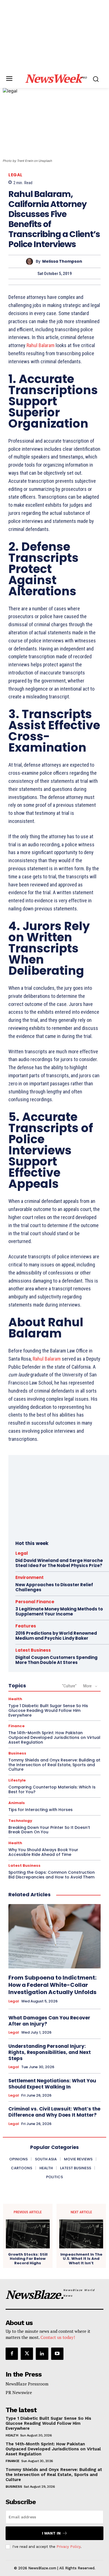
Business (17, 1753)
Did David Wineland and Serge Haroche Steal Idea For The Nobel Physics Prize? (59, 1563)
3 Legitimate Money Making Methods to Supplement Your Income (59, 1611)
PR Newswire (19, 2392)
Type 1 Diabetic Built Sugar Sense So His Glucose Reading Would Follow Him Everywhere (48, 1710)
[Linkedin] (42, 2354)
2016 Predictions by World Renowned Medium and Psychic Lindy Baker (56, 1636)
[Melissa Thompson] (31, 261)
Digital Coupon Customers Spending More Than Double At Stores (56, 1660)
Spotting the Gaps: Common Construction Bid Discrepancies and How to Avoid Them (52, 1875)
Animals (17, 1803)
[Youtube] (57, 2354)
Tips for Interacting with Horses (41, 1810)
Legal (16, 175)
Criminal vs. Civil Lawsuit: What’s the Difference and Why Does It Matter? (54, 2112)
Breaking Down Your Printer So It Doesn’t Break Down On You (49, 1830)
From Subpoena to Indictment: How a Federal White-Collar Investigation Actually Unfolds (52, 1985)
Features (26, 1626)
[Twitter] (27, 2354)
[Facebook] (12, 2354)
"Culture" (69, 1686)
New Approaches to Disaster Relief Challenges (54, 1587)
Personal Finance (35, 1602)
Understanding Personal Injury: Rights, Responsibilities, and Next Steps (50, 2052)
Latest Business (33, 1650)
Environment (29, 1577)
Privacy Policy (68, 2547)
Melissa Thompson (62, 261)
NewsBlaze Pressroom (27, 2384)
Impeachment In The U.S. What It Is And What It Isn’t (81, 2259)
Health (15, 1699)
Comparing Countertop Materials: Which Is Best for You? (52, 1789)
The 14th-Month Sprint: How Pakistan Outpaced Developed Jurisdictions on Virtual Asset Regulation (54, 1737)
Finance (16, 1726)
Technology (20, 1821)
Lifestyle (17, 1780)
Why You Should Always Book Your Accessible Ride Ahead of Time (43, 1852)
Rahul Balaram (41, 345)
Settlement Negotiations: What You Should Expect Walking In (52, 2084)
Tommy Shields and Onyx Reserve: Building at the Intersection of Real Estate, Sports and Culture (54, 1765)
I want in (51, 2533)
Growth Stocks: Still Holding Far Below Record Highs (28, 2259)
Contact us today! (58, 2337)
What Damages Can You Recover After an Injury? (49, 2021)
